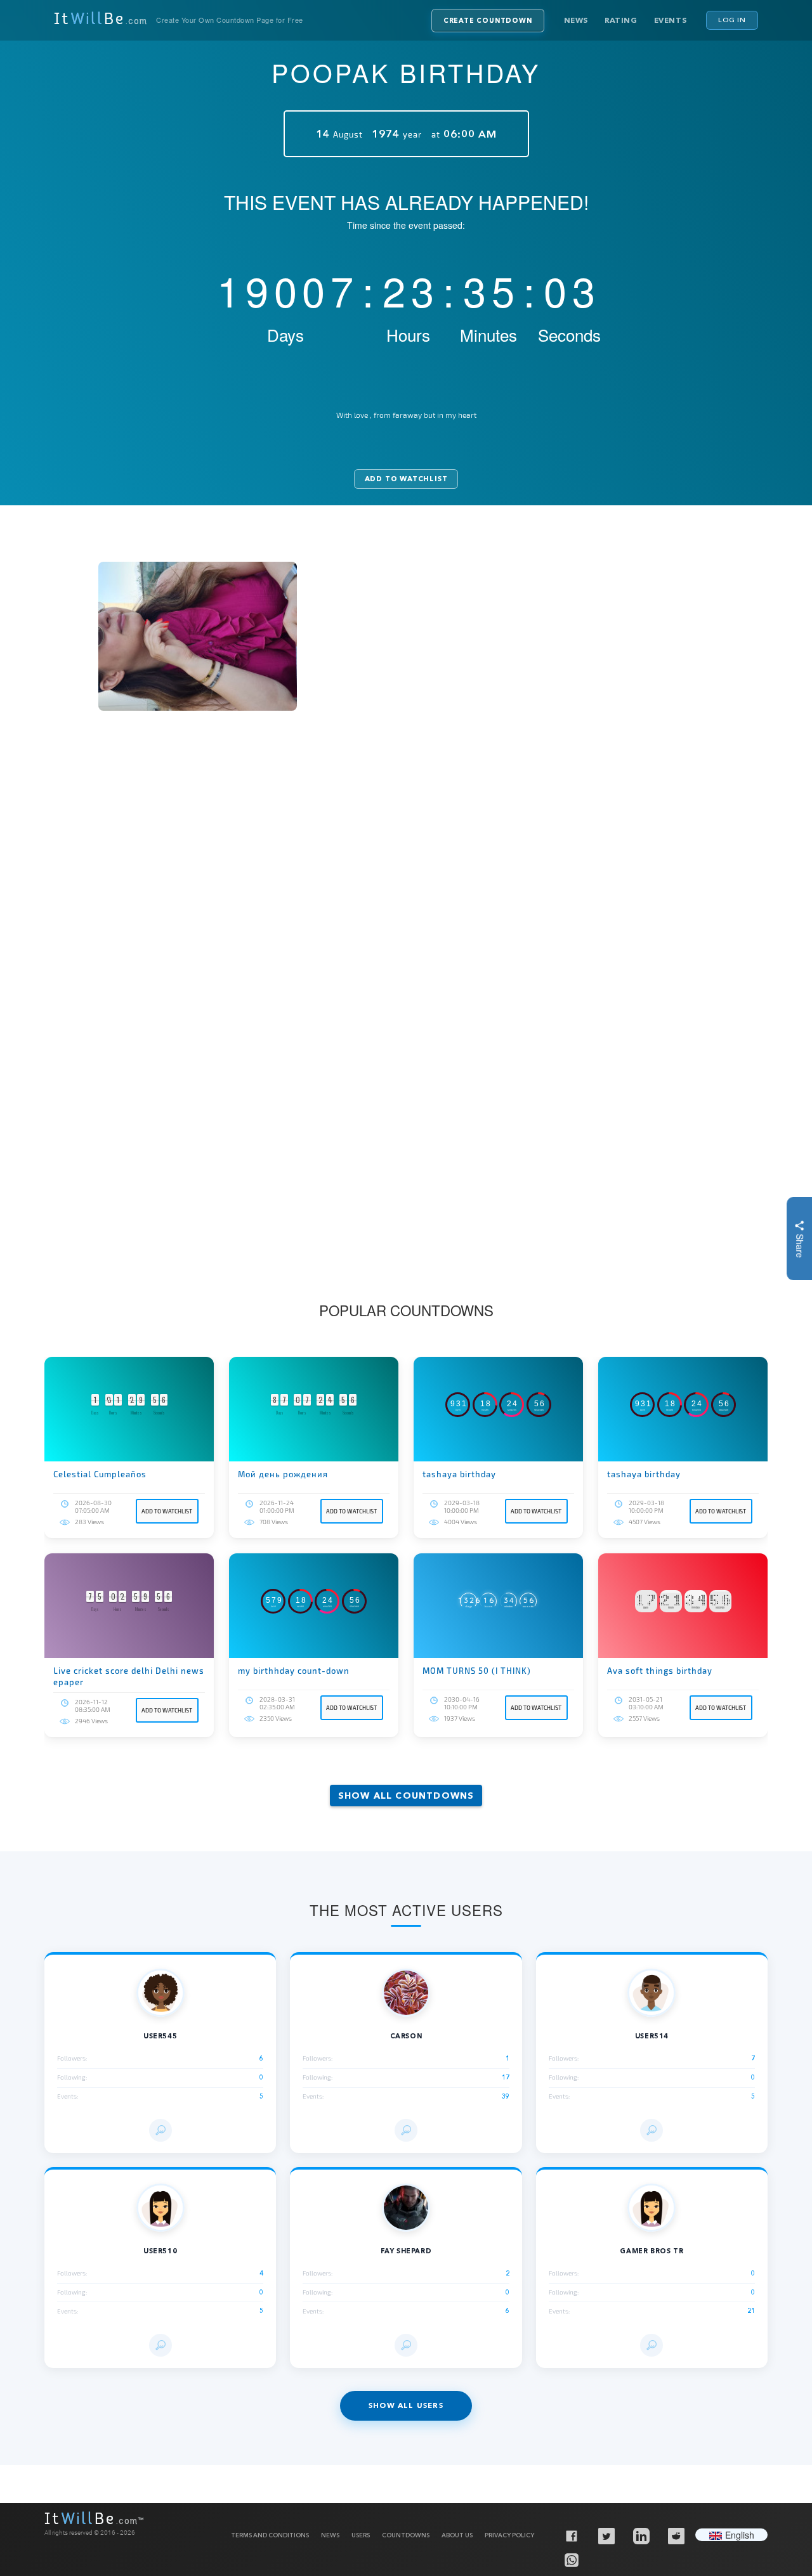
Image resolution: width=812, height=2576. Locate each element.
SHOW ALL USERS (406, 2405)
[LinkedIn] (641, 2535)
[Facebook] (571, 2535)
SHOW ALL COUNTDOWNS (406, 1796)
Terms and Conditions (270, 2535)
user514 (652, 2036)
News (576, 20)
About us (457, 2535)
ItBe (101, 20)
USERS (361, 2535)
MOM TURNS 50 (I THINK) (477, 1671)
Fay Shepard (406, 2251)
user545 (160, 2036)
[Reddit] (676, 2535)
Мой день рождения (283, 1474)
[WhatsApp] (571, 2560)
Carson (406, 2036)
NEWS (330, 2535)
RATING (621, 20)
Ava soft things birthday (660, 1671)
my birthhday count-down (294, 1671)
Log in (732, 20)
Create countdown (488, 21)
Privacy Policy (509, 2535)
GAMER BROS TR (652, 2251)
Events (671, 20)
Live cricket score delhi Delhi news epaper (129, 1676)
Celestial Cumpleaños (100, 1474)
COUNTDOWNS (406, 2535)
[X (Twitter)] (606, 2535)
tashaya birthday (459, 1474)
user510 (160, 2251)
